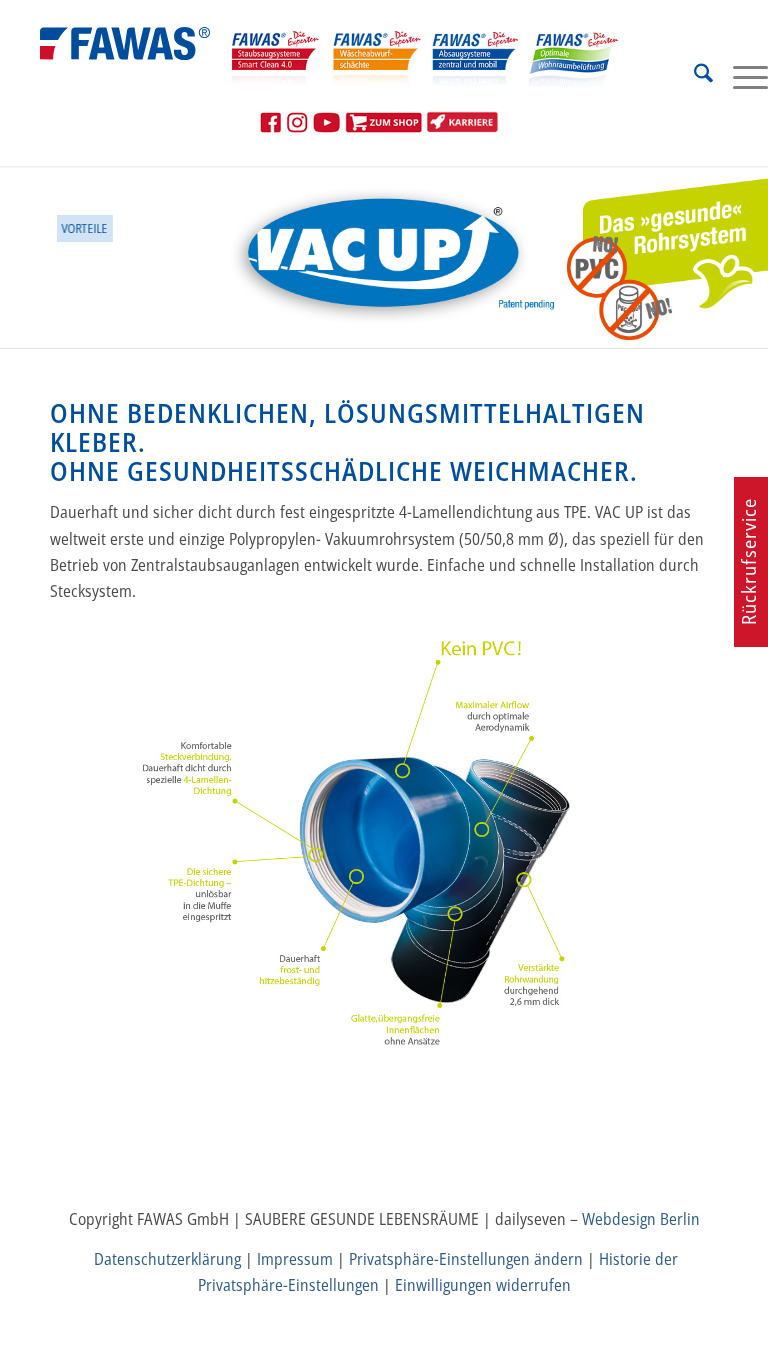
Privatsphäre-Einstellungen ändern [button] (466, 1259)
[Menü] (740, 76)
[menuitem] (693, 76)
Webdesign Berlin (641, 1219)
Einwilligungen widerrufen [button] (483, 1285)
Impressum (295, 1259)
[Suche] (693, 76)
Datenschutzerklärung (167, 1259)
